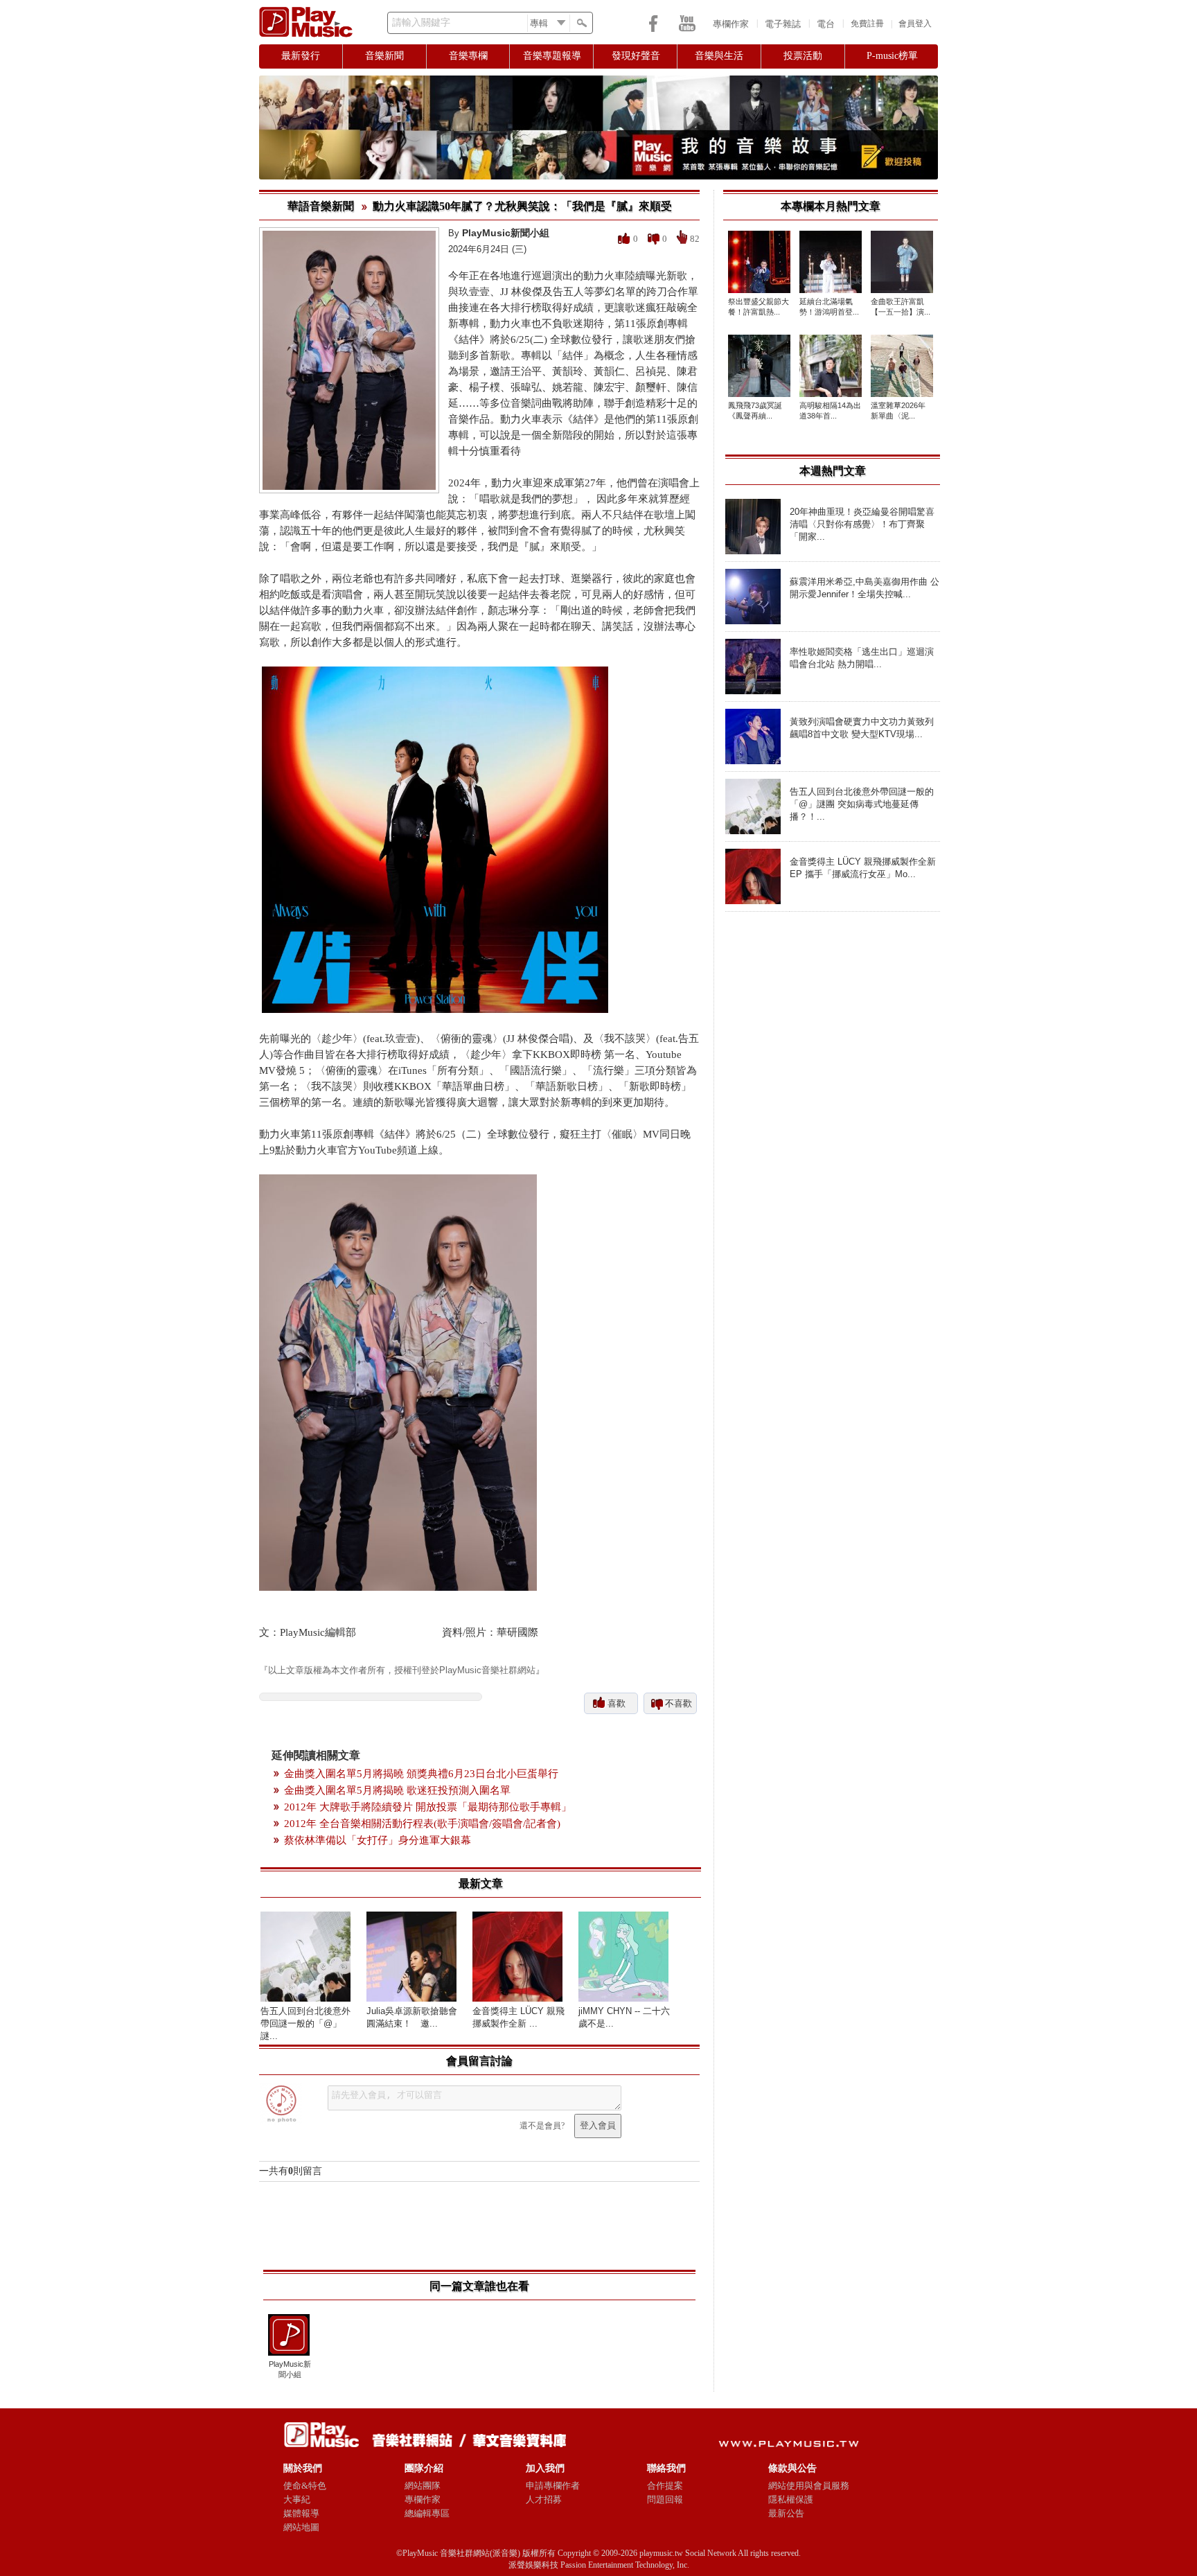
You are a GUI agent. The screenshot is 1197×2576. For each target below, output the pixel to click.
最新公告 (786, 2513)
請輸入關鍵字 (421, 23)
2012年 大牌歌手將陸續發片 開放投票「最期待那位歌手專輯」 (428, 1807)
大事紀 (297, 2499)
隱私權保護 (791, 2499)
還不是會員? (542, 2126)
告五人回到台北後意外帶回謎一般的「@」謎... (305, 2023)
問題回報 (665, 2499)
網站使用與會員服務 (809, 2486)
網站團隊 (423, 2486)
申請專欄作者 (553, 2486)
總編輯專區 (427, 2513)
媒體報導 (301, 2513)
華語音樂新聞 (321, 206)
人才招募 (544, 2499)
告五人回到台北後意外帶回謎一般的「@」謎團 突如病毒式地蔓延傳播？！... (862, 804)
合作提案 (665, 2486)
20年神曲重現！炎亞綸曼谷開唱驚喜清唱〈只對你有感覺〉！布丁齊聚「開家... (862, 524)
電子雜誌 (783, 24)
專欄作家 (731, 24)
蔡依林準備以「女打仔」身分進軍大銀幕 (378, 1840)
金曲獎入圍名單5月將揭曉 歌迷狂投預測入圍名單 (397, 1790)
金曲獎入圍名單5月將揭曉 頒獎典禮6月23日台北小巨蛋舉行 (421, 1774)
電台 (826, 24)
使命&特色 (305, 2486)
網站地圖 (301, 2527)
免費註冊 (867, 24)
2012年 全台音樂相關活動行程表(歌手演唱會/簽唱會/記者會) (422, 1824)
